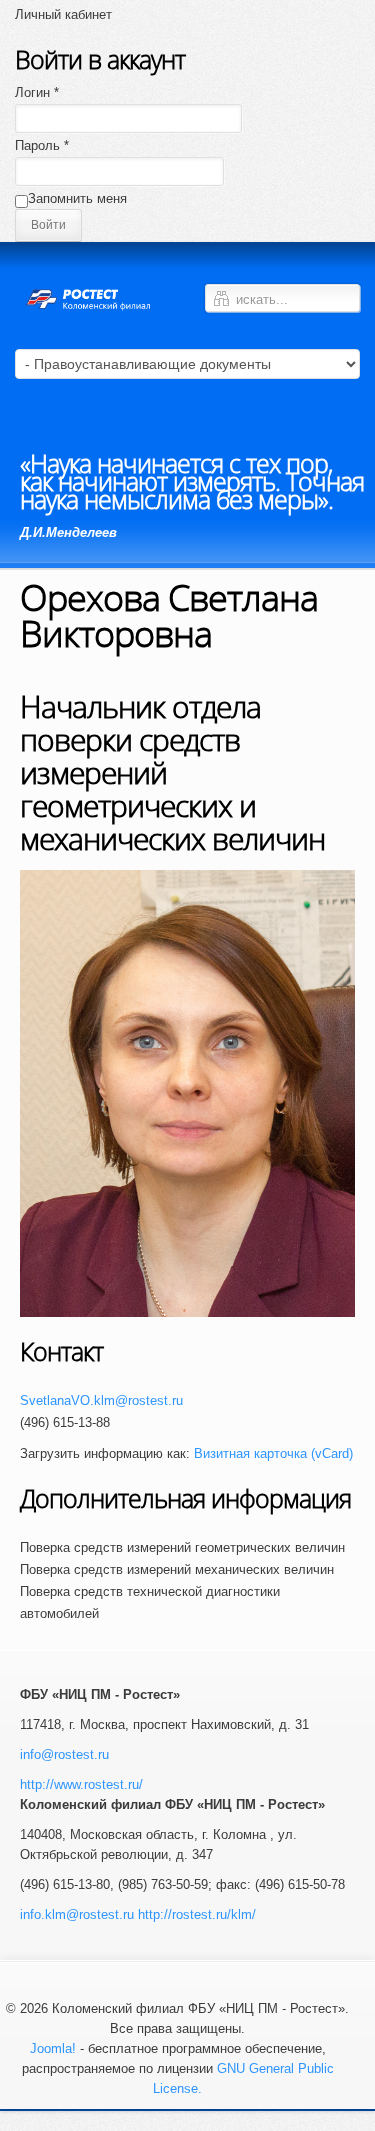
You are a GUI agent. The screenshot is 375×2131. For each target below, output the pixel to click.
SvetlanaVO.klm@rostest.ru (101, 1400)
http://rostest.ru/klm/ (197, 1914)
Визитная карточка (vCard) (273, 1453)
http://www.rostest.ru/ (81, 1784)
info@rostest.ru (64, 1754)
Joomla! (53, 2048)
